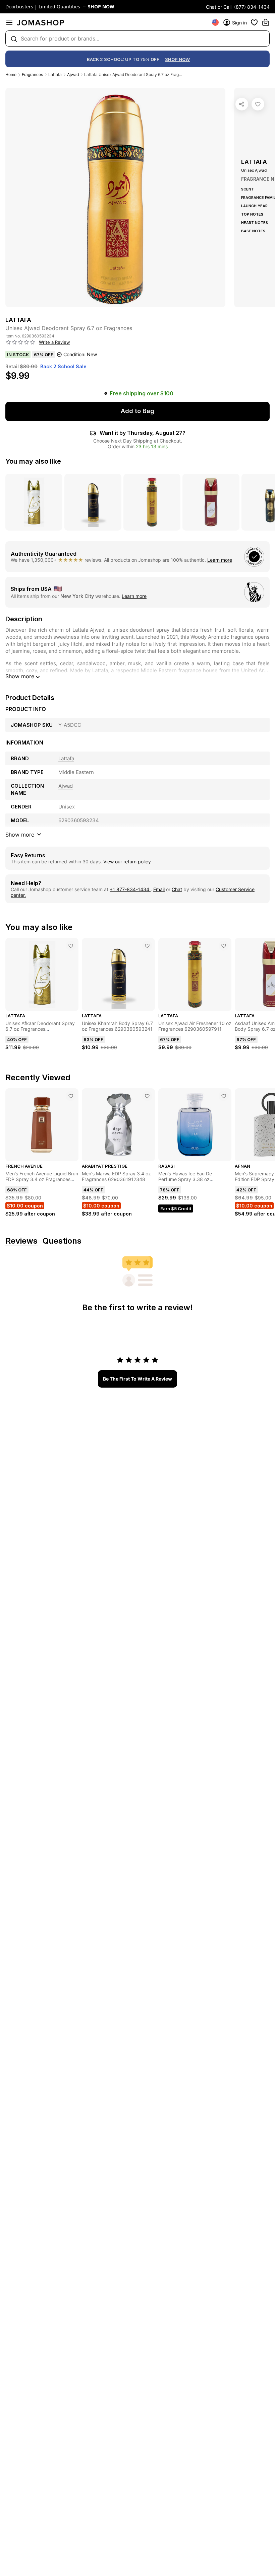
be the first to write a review (137, 1379)
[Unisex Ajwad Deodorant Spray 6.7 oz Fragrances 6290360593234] (258, 104)
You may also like (33, 461)
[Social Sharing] (242, 104)
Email (159, 889)
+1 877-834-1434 (130, 889)
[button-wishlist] (254, 22)
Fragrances (32, 74)
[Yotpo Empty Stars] (20, 342)
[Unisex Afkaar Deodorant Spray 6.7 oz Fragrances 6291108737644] (71, 946)
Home (11, 74)
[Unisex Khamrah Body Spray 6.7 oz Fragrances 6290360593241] (147, 946)
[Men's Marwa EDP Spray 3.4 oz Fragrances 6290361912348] (147, 1096)
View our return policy (127, 862)
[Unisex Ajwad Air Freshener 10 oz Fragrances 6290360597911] (224, 946)
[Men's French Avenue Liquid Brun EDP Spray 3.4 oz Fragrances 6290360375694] (71, 1096)
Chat (177, 889)
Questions (62, 1241)
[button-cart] (266, 22)
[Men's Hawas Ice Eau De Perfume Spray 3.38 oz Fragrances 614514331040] (224, 1096)
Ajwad (73, 74)
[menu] (9, 22)
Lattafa (55, 74)
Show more (20, 676)
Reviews (21, 1241)
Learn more (220, 560)
